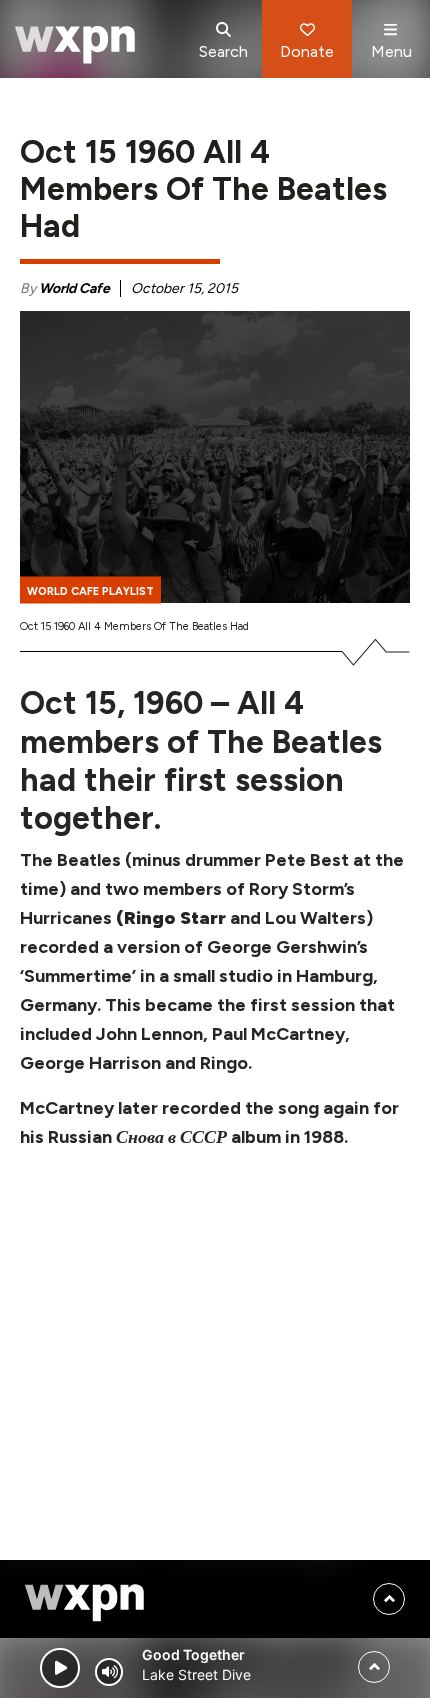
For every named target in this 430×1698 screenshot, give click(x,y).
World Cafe (74, 288)
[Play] (60, 1668)
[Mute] (109, 1672)
